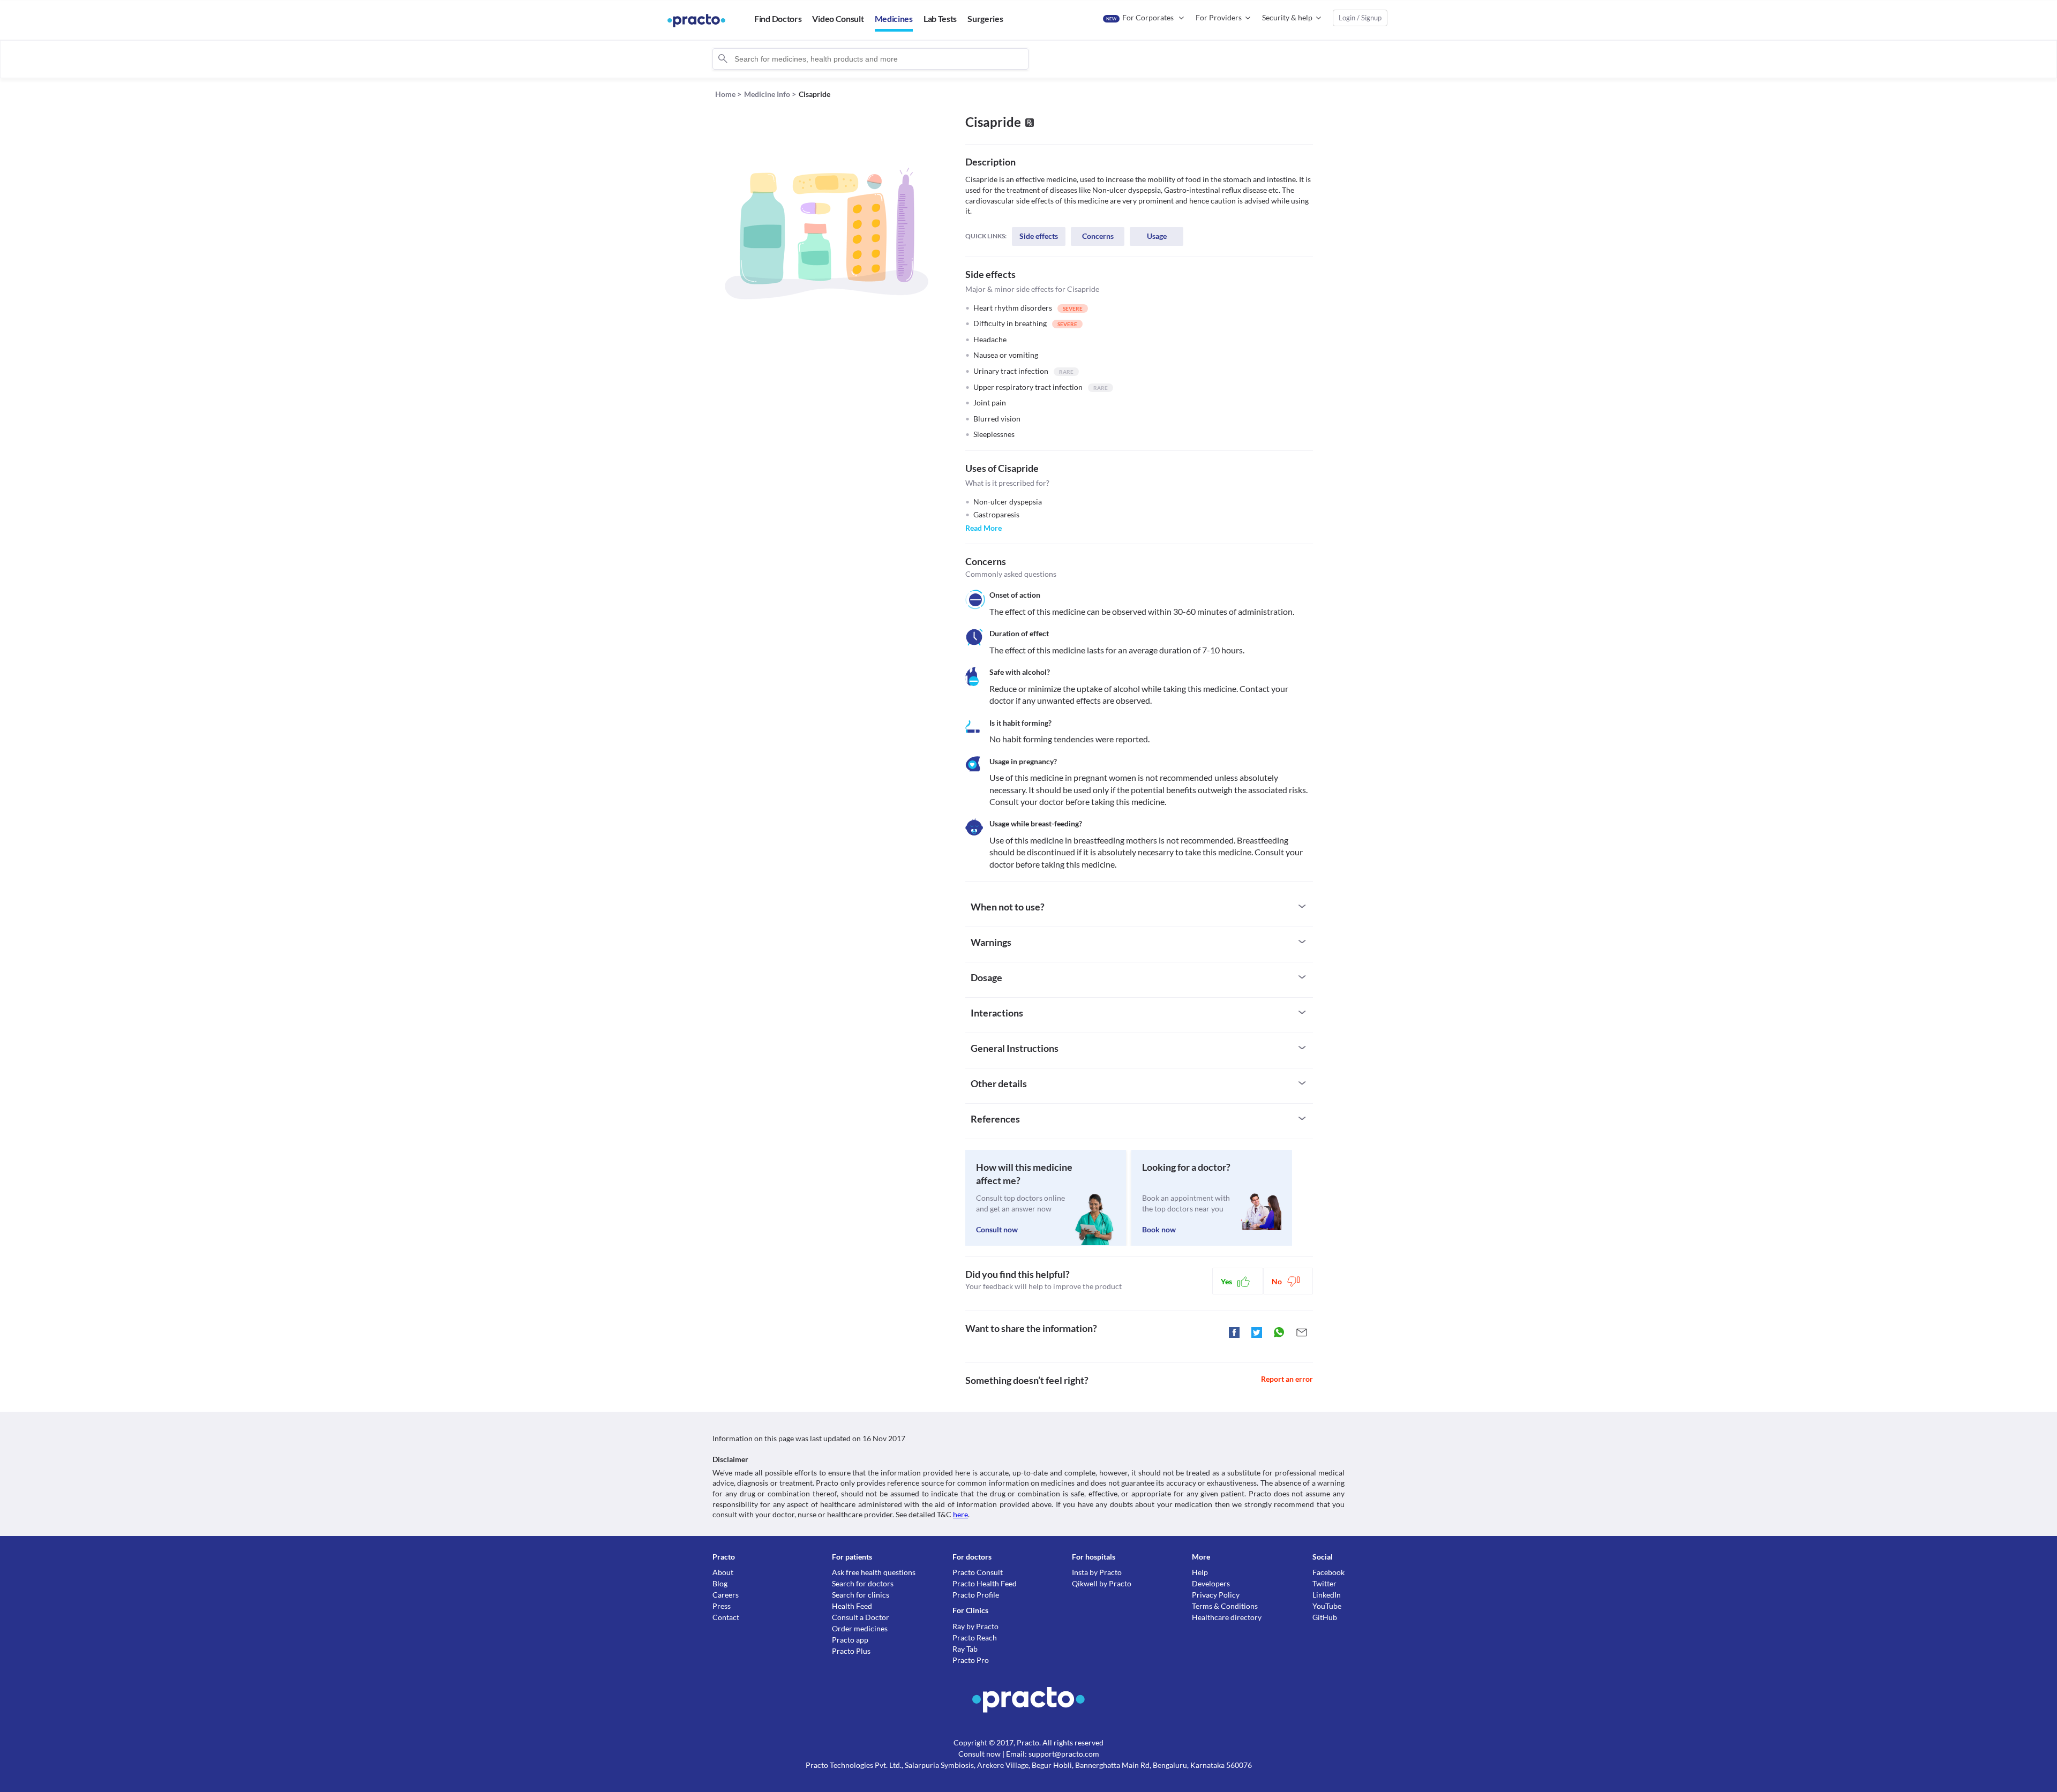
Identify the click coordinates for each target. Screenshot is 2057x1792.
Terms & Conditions (1225, 1606)
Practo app (850, 1640)
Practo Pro (971, 1660)
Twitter (1324, 1583)
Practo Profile (976, 1595)
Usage (1157, 236)
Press (722, 1606)
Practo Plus (851, 1651)
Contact (726, 1617)
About (723, 1572)
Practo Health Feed (985, 1583)
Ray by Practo (975, 1626)
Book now (1159, 1229)
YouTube (1327, 1606)
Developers (1211, 1583)
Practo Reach (975, 1637)
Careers (726, 1595)
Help (1200, 1572)
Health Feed (852, 1606)
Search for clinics (861, 1595)
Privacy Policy (1216, 1595)
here (960, 1514)
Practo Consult (978, 1572)
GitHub (1325, 1617)
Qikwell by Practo (1102, 1583)
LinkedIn (1327, 1595)
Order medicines (860, 1628)
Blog (720, 1583)
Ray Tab (965, 1649)
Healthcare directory (1227, 1617)
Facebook (1328, 1572)
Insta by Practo (1097, 1572)
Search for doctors (863, 1583)
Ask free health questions (874, 1572)
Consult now (997, 1229)
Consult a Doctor (861, 1617)
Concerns (1098, 236)
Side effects (1039, 236)
